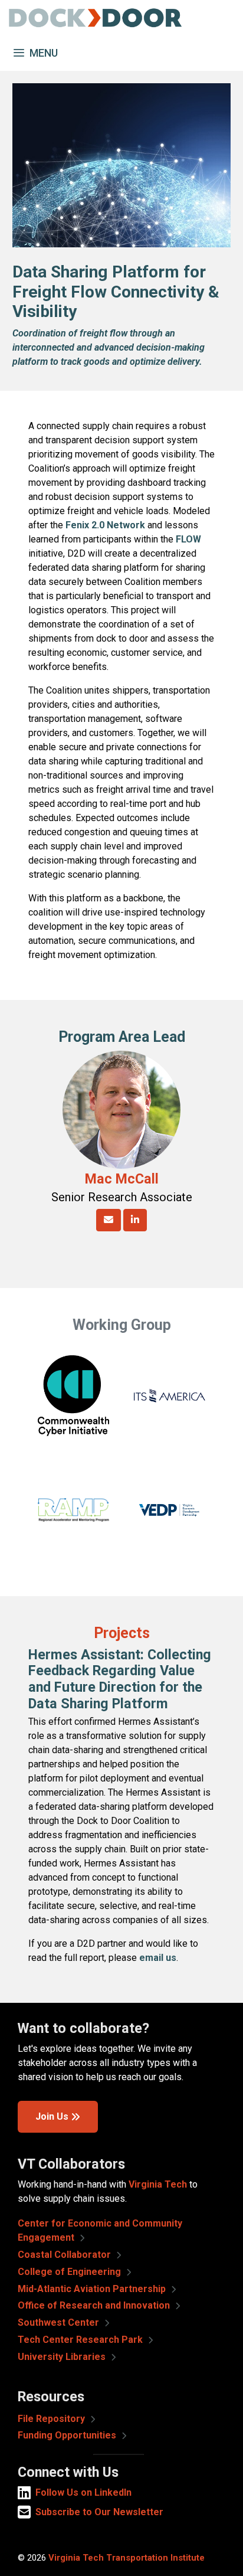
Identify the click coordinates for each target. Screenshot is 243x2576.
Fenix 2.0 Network (105, 525)
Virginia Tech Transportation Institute (127, 2558)
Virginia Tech (158, 2184)
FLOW (188, 539)
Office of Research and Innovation (95, 2305)
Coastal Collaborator (65, 2255)
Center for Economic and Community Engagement (100, 2230)
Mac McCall (122, 1179)
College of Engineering (70, 2272)
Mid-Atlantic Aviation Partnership (93, 2289)
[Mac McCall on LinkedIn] (135, 1220)
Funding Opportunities (68, 2435)
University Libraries (63, 2357)
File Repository (52, 2419)
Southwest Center (60, 2322)
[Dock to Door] (94, 18)
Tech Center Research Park (81, 2340)
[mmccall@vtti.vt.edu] (109, 1220)
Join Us (52, 2116)
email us (158, 1958)
